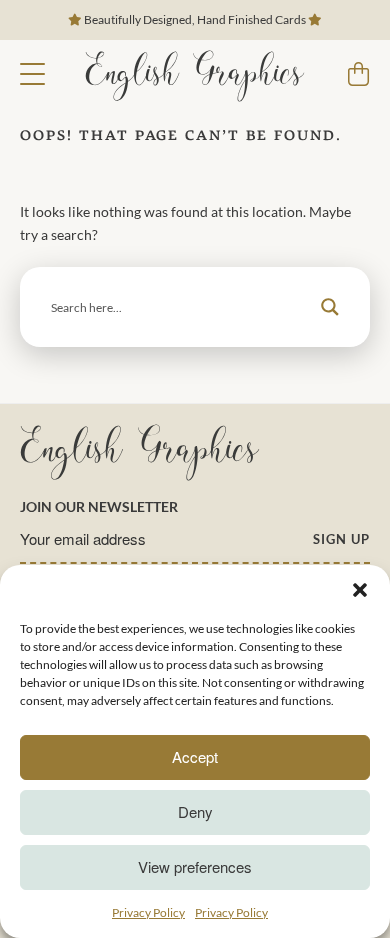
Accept (195, 756)
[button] (360, 590)
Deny (195, 811)
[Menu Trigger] (32, 72)
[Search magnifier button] (330, 307)
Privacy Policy (148, 912)
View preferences (195, 866)
